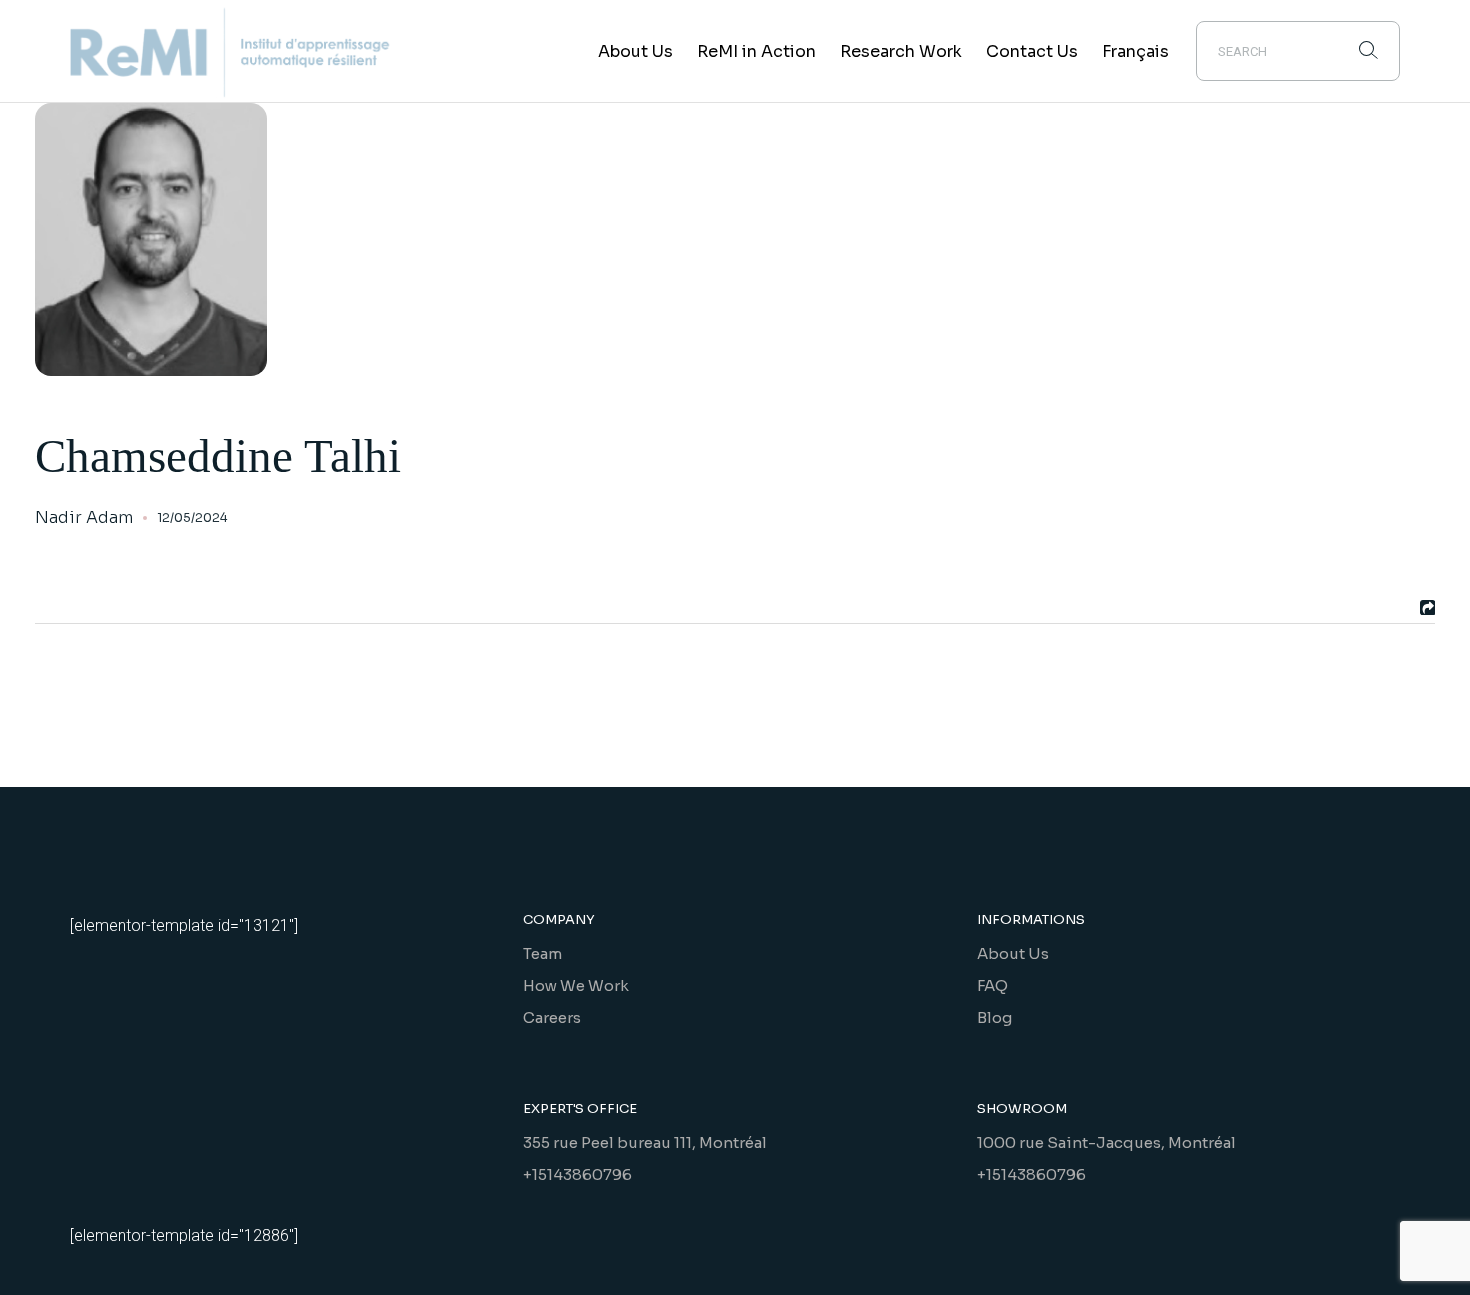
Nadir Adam (84, 518)
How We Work (576, 985)
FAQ (992, 985)
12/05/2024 (192, 517)
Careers (552, 1017)
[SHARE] (1425, 607)
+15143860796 (577, 1174)
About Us (1013, 953)
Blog (994, 1017)
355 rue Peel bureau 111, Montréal (645, 1142)
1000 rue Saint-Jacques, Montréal (1106, 1142)
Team (542, 953)
